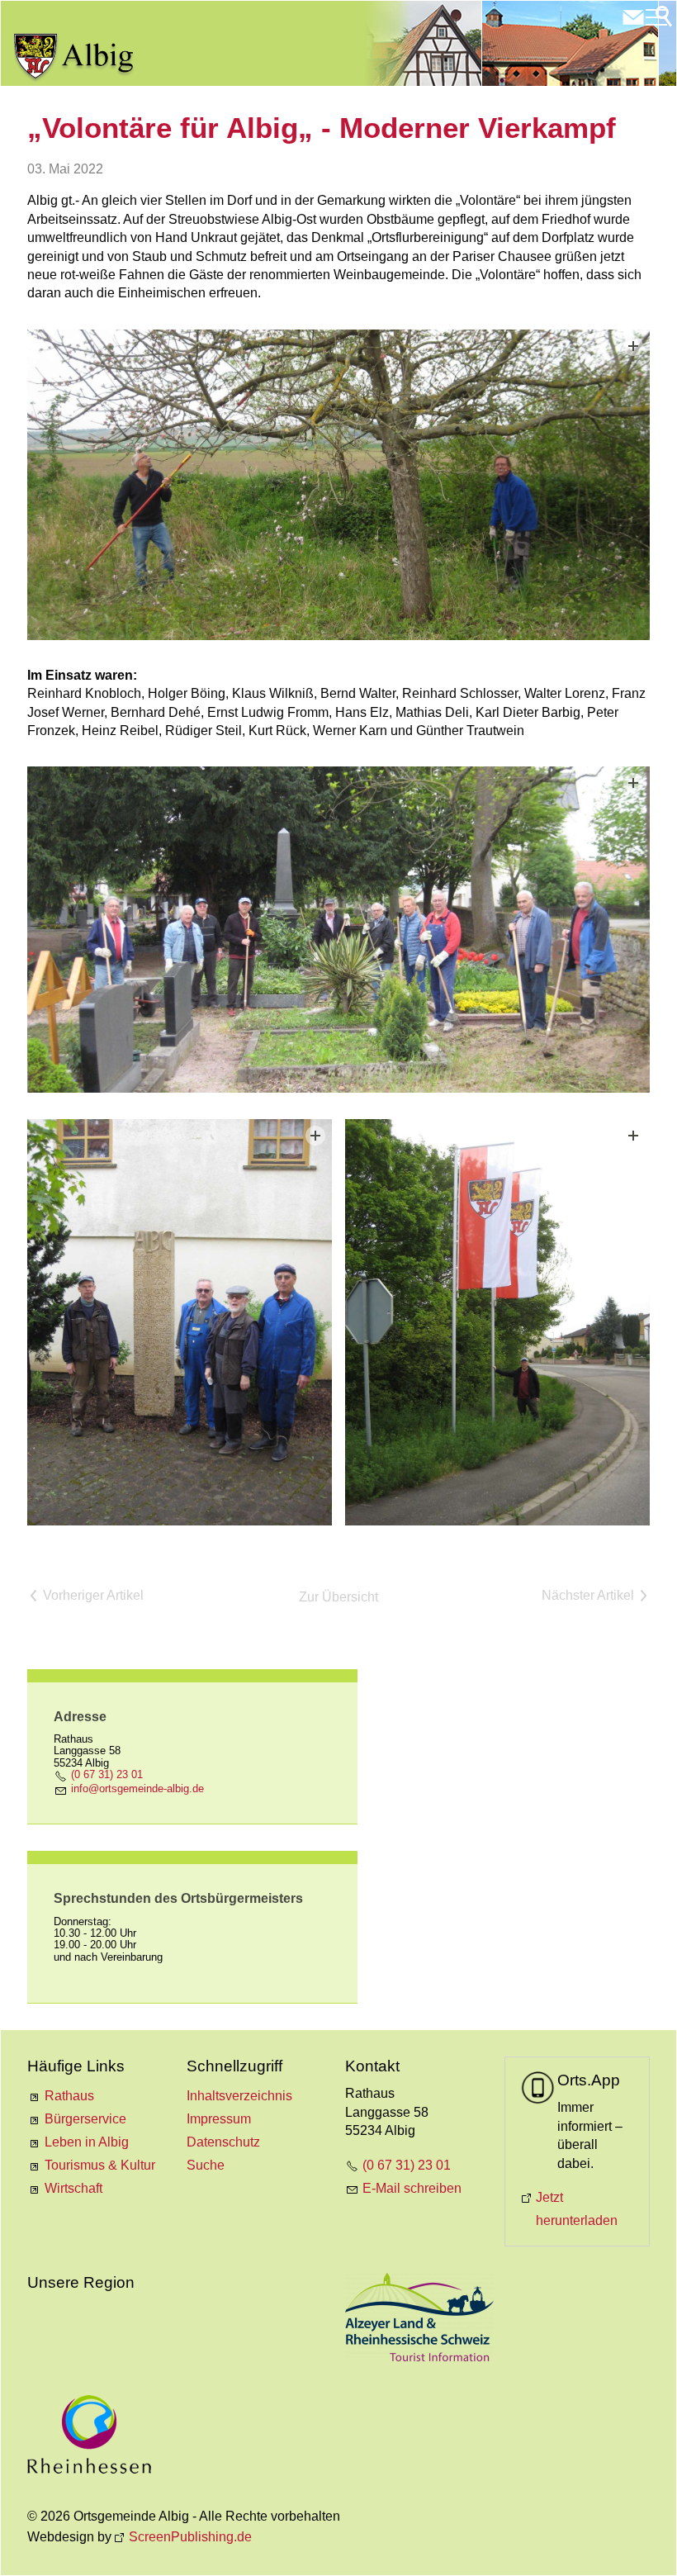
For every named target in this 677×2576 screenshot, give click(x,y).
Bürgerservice (85, 2119)
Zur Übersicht (338, 1597)
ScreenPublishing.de (190, 2537)
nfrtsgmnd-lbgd (136, 1788)
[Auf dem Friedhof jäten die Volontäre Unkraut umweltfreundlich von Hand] (338, 930)
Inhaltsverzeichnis (239, 2096)
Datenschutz (223, 2142)
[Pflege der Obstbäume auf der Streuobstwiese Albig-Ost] (338, 485)
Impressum (219, 2119)
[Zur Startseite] (74, 58)
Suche (206, 2165)
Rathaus (69, 2096)
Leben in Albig (87, 2142)
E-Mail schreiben (412, 2188)
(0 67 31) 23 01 (107, 1774)
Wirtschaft (73, 2188)
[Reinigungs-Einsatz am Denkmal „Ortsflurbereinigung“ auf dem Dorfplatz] (180, 1322)
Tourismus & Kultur (100, 2165)
